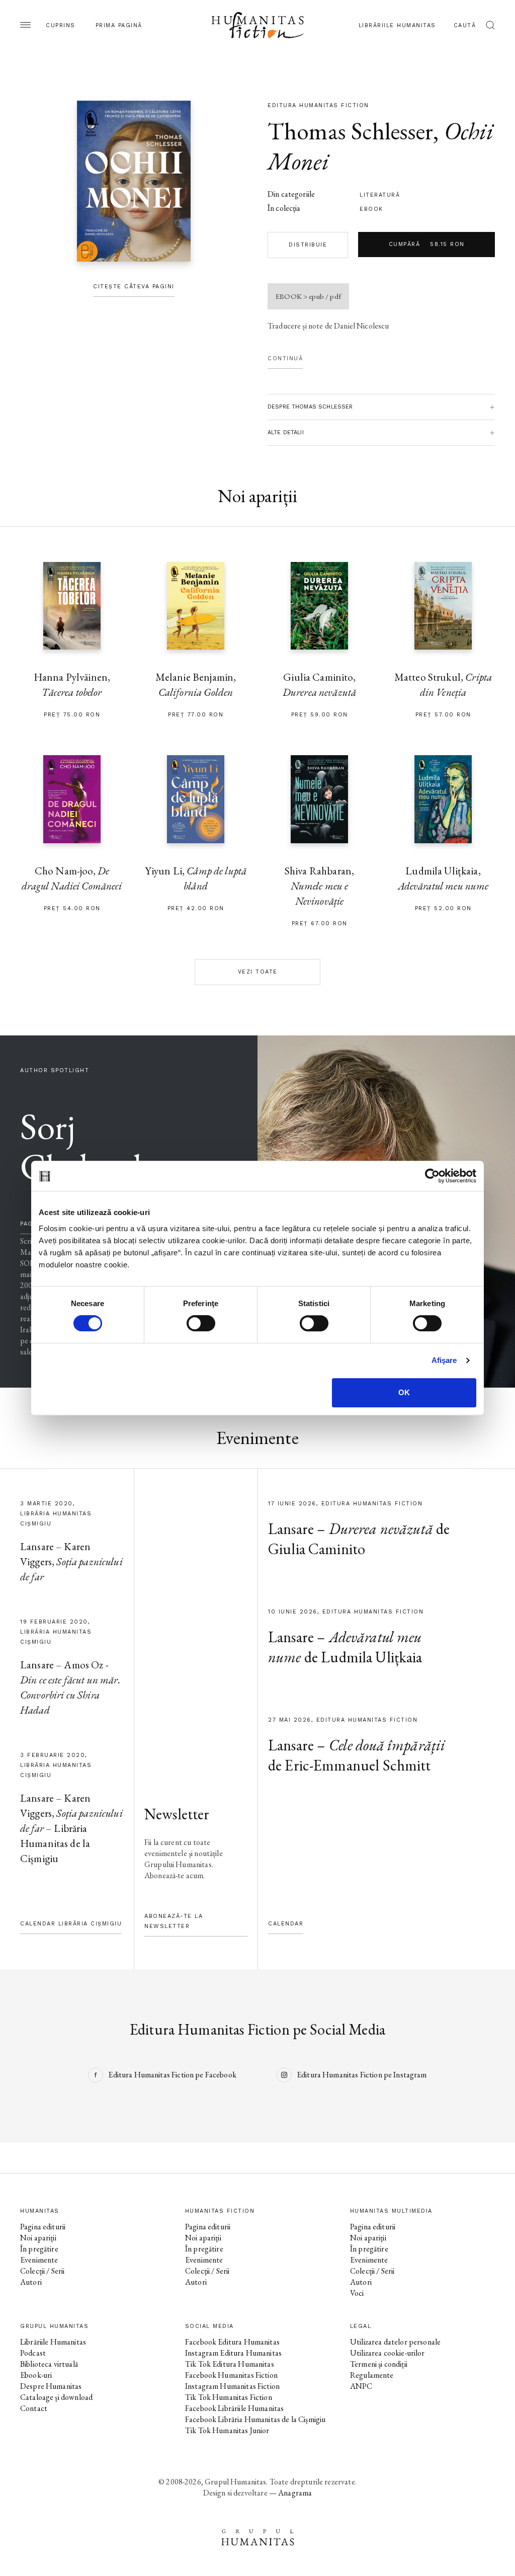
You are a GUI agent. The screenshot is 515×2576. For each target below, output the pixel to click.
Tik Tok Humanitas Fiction (229, 2397)
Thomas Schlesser (350, 131)
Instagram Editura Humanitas (233, 2353)
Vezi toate (258, 972)
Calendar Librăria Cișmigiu (71, 1924)
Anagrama (295, 2493)
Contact (34, 2408)
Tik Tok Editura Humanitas (230, 2364)
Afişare (444, 1360)
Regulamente (372, 2375)
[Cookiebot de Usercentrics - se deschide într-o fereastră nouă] (432, 1176)
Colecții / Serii (42, 2271)
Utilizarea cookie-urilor (388, 2353)
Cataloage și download (56, 2397)
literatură (380, 195)
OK (404, 1392)
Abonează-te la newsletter (174, 1921)
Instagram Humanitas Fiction (232, 2386)
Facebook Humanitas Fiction (231, 2375)
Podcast (33, 2353)
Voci (357, 2293)
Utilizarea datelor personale (395, 2342)
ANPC (361, 2386)
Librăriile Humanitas (397, 25)
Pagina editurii (43, 2227)
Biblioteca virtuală (49, 2364)
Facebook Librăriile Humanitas (234, 2408)
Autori (31, 2282)
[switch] (201, 1323)
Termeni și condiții (379, 2364)
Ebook (371, 209)
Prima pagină (119, 25)
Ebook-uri (36, 2375)
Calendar (286, 1924)
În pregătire (39, 2249)
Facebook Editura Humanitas (232, 2342)
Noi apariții (38, 2238)
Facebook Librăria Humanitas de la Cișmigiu (255, 2419)
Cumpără (427, 244)
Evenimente (39, 2260)
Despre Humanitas (51, 2386)
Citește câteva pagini (134, 287)
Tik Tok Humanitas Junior (227, 2430)
